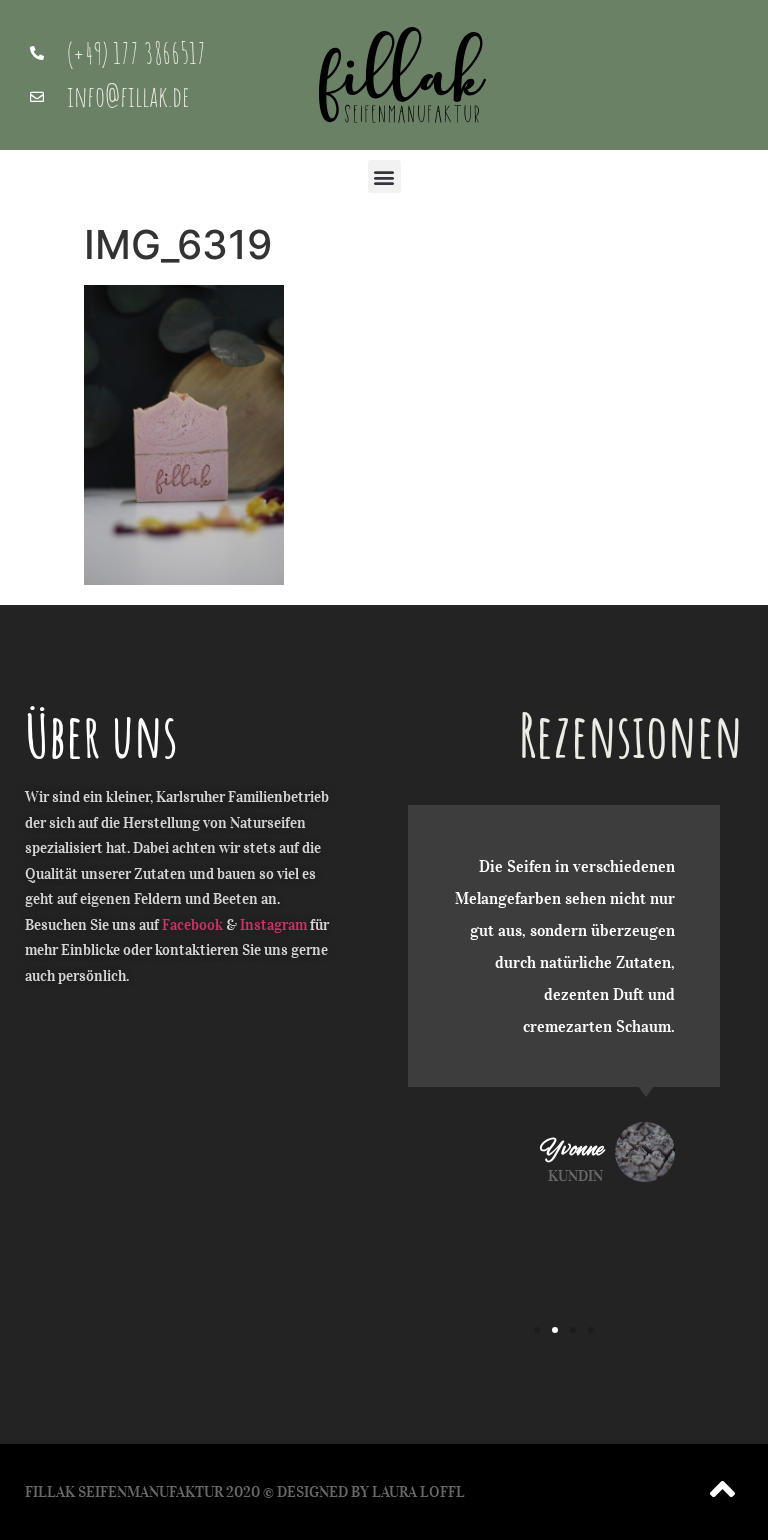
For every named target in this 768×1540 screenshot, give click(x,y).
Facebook (192, 925)
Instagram (273, 925)
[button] (384, 176)
